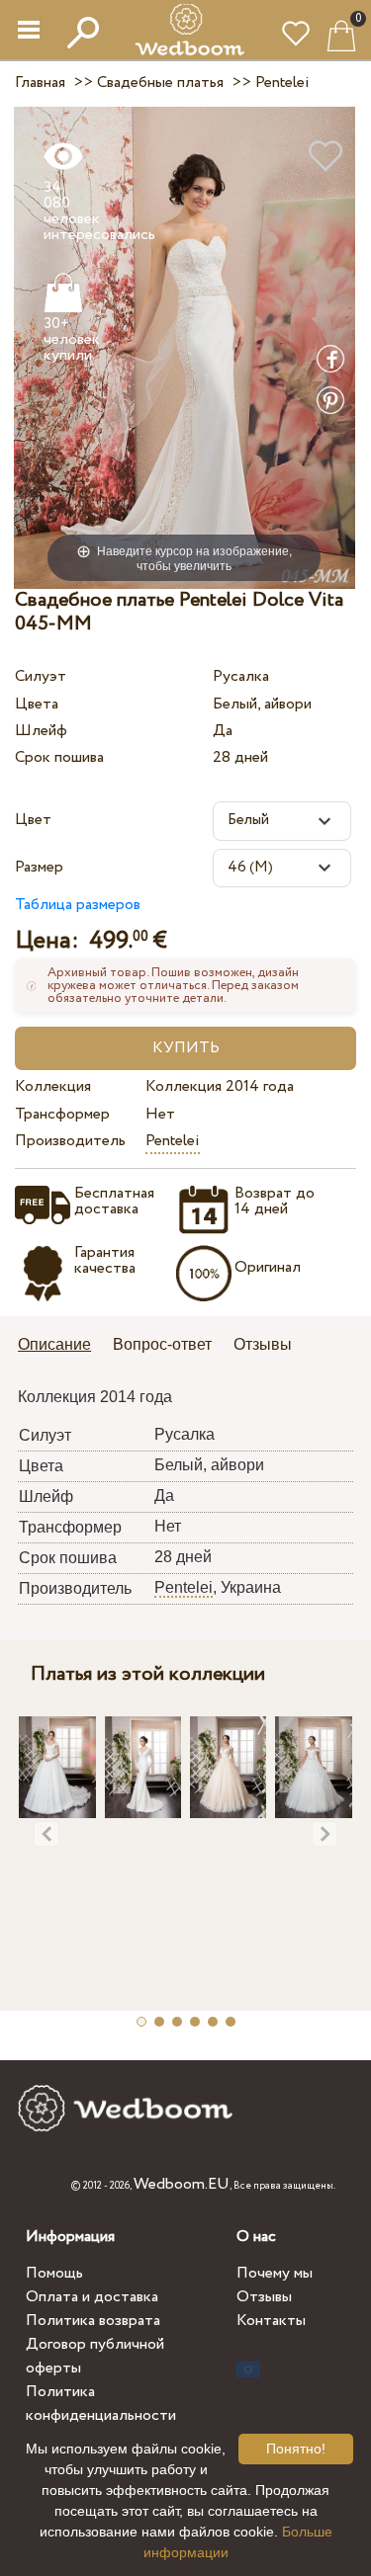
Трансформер (62, 1114)
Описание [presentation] (54, 1344)
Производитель (70, 1141)
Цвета (37, 704)
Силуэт (41, 676)
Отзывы (264, 2297)
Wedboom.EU (182, 2184)
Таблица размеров (78, 905)
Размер (39, 867)
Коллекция (53, 1086)
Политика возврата (93, 2321)
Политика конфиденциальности (101, 2404)
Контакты (271, 2321)
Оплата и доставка (92, 2297)
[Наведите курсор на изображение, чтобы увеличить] (185, 346)
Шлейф (41, 731)
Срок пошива (59, 757)
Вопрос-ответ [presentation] (162, 1344)
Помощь (54, 2273)
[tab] (61, 1346)
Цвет (33, 820)
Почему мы (275, 2273)
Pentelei (173, 1141)
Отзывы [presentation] (263, 1344)
